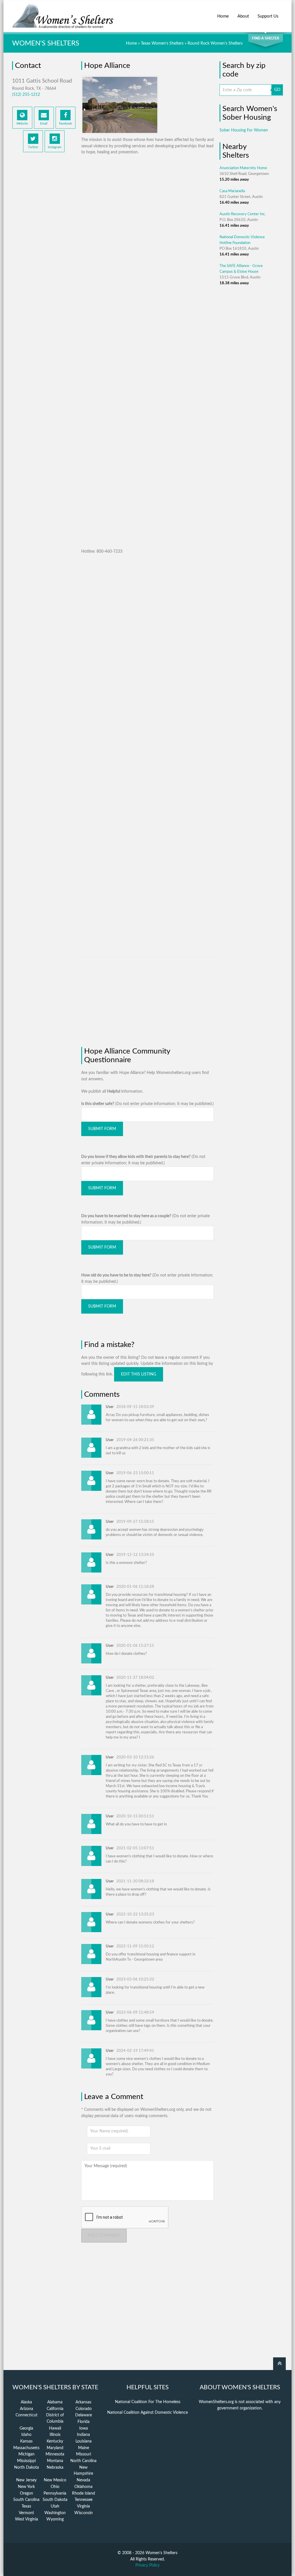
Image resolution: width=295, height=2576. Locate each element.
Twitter (33, 147)
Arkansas (83, 2402)
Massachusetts (26, 2448)
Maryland (55, 2448)
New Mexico (55, 2480)
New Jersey (26, 2480)
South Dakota (55, 2500)
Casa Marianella (232, 191)
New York (26, 2487)
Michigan (27, 2454)
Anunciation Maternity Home (243, 168)
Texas (26, 2506)
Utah (55, 2506)
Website (22, 124)
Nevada (83, 2480)
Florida (84, 2422)
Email (44, 124)
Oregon (27, 2493)
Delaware (84, 2415)
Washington (55, 2513)
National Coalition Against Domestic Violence (147, 2413)
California (55, 2409)
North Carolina (83, 2461)
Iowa (84, 2428)
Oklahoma (83, 2487)
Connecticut (27, 2415)
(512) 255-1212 (26, 95)
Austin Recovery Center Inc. (243, 214)
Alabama (55, 2402)
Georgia (26, 2428)
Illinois (55, 2435)
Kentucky (55, 2441)
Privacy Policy (147, 2565)
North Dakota (27, 2468)
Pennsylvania (55, 2493)
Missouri (84, 2454)
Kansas (26, 2441)
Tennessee (84, 2500)
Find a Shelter (266, 38)
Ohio (55, 2487)
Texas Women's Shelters (162, 43)
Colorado (84, 2409)
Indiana (83, 2435)
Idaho (26, 2435)
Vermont (26, 2513)
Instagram (55, 147)
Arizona (27, 2409)
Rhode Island (84, 2493)
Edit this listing (139, 1374)
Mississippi (26, 2461)
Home (223, 16)
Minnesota (55, 2454)
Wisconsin (84, 2513)
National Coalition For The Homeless (148, 2402)
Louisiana (84, 2441)
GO (277, 90)
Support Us (268, 16)
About (243, 16)
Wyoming (55, 2519)
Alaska (26, 2402)
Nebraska (55, 2468)
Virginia (83, 2506)
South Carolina (26, 2500)
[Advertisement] (44, 251)
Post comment (104, 2236)
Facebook (66, 124)
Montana (55, 2461)
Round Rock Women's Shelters (215, 43)
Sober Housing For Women (244, 130)
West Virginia (27, 2519)
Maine (84, 2448)
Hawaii (55, 2428)
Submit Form (102, 1129)
